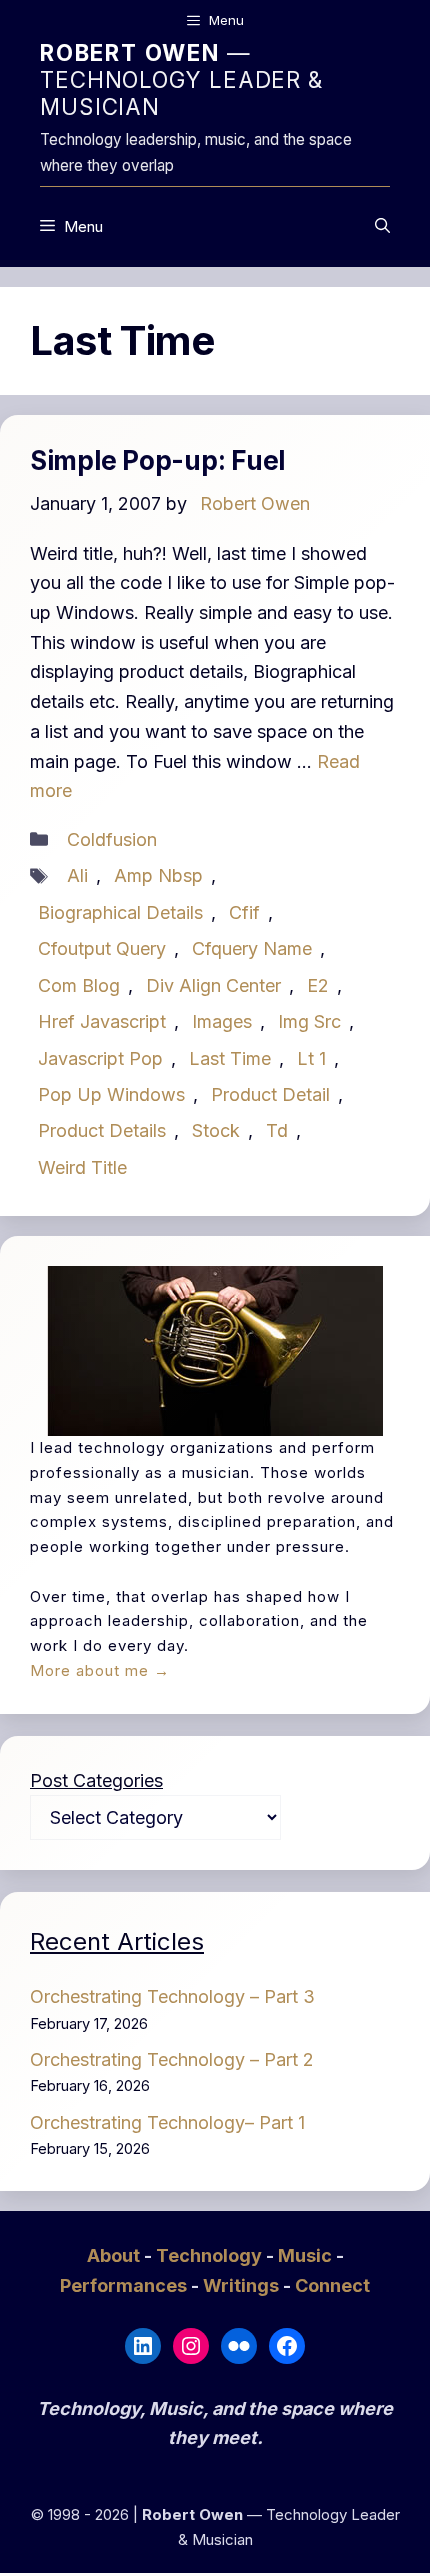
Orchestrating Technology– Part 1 (167, 2122)
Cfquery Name (252, 948)
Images (222, 1021)
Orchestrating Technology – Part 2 (172, 2059)
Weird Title (82, 1167)
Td (277, 1130)
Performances (125, 2285)
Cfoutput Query (102, 948)
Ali (77, 875)
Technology (211, 2255)
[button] (382, 227)
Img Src (309, 1021)
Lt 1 (311, 1058)
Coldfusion (112, 839)
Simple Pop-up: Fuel (157, 460)
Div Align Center (213, 985)
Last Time (230, 1058)
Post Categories (96, 1780)
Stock (216, 1130)
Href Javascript (102, 1021)
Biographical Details (120, 912)
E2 (318, 985)
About (115, 2255)
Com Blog (79, 985)
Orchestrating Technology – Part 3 (172, 1996)
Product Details (102, 1130)
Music (307, 2255)
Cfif (244, 912)
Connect (332, 2285)
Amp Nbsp (158, 875)
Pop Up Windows (111, 1094)
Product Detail (270, 1094)
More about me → (100, 1670)
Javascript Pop (100, 1058)
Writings (243, 2285)
